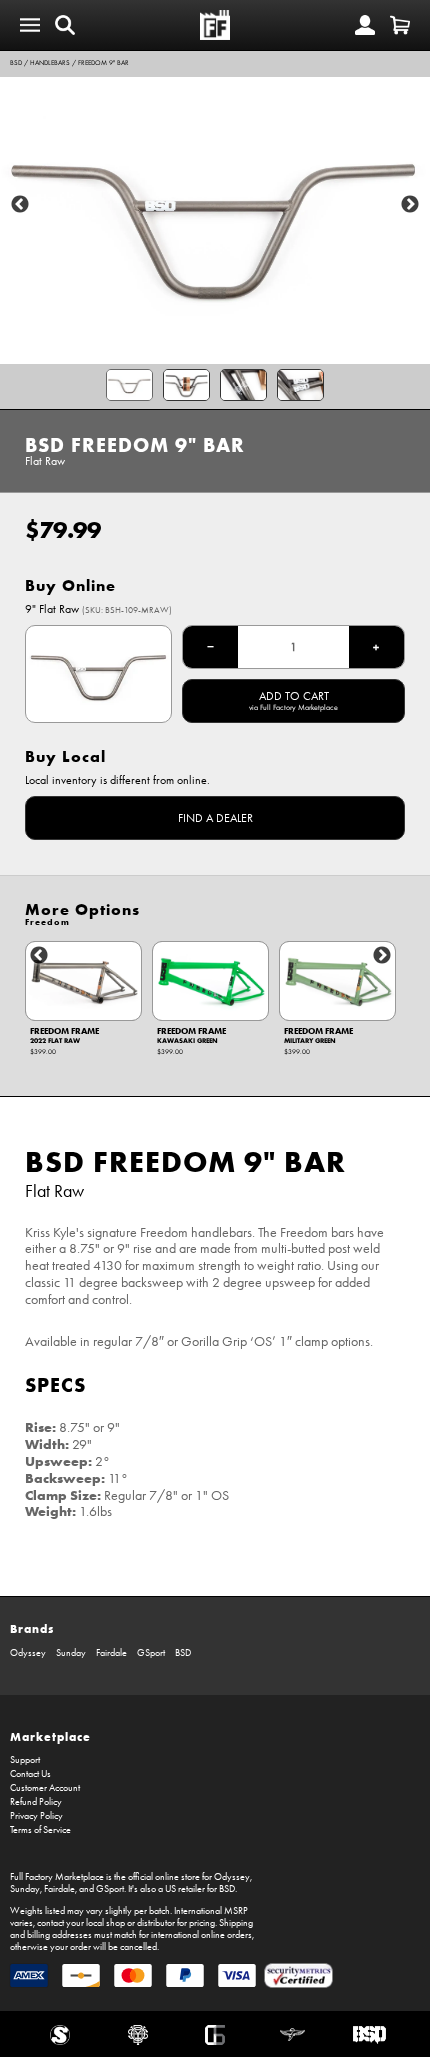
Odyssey (28, 1653)
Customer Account (45, 1788)
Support (25, 1760)
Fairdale (111, 1653)
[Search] (65, 25)
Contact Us (30, 1774)
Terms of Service (40, 1830)
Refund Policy (36, 1802)
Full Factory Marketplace (57, 1877)
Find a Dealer (215, 818)
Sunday (71, 1653)
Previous (20, 205)
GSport (151, 1653)
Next (410, 205)
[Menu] (30, 25)
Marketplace (50, 1736)
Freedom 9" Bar (103, 63)
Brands (32, 1628)
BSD (16, 63)
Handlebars (50, 63)
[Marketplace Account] (365, 25)
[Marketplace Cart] (400, 25)
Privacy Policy (36, 1816)
